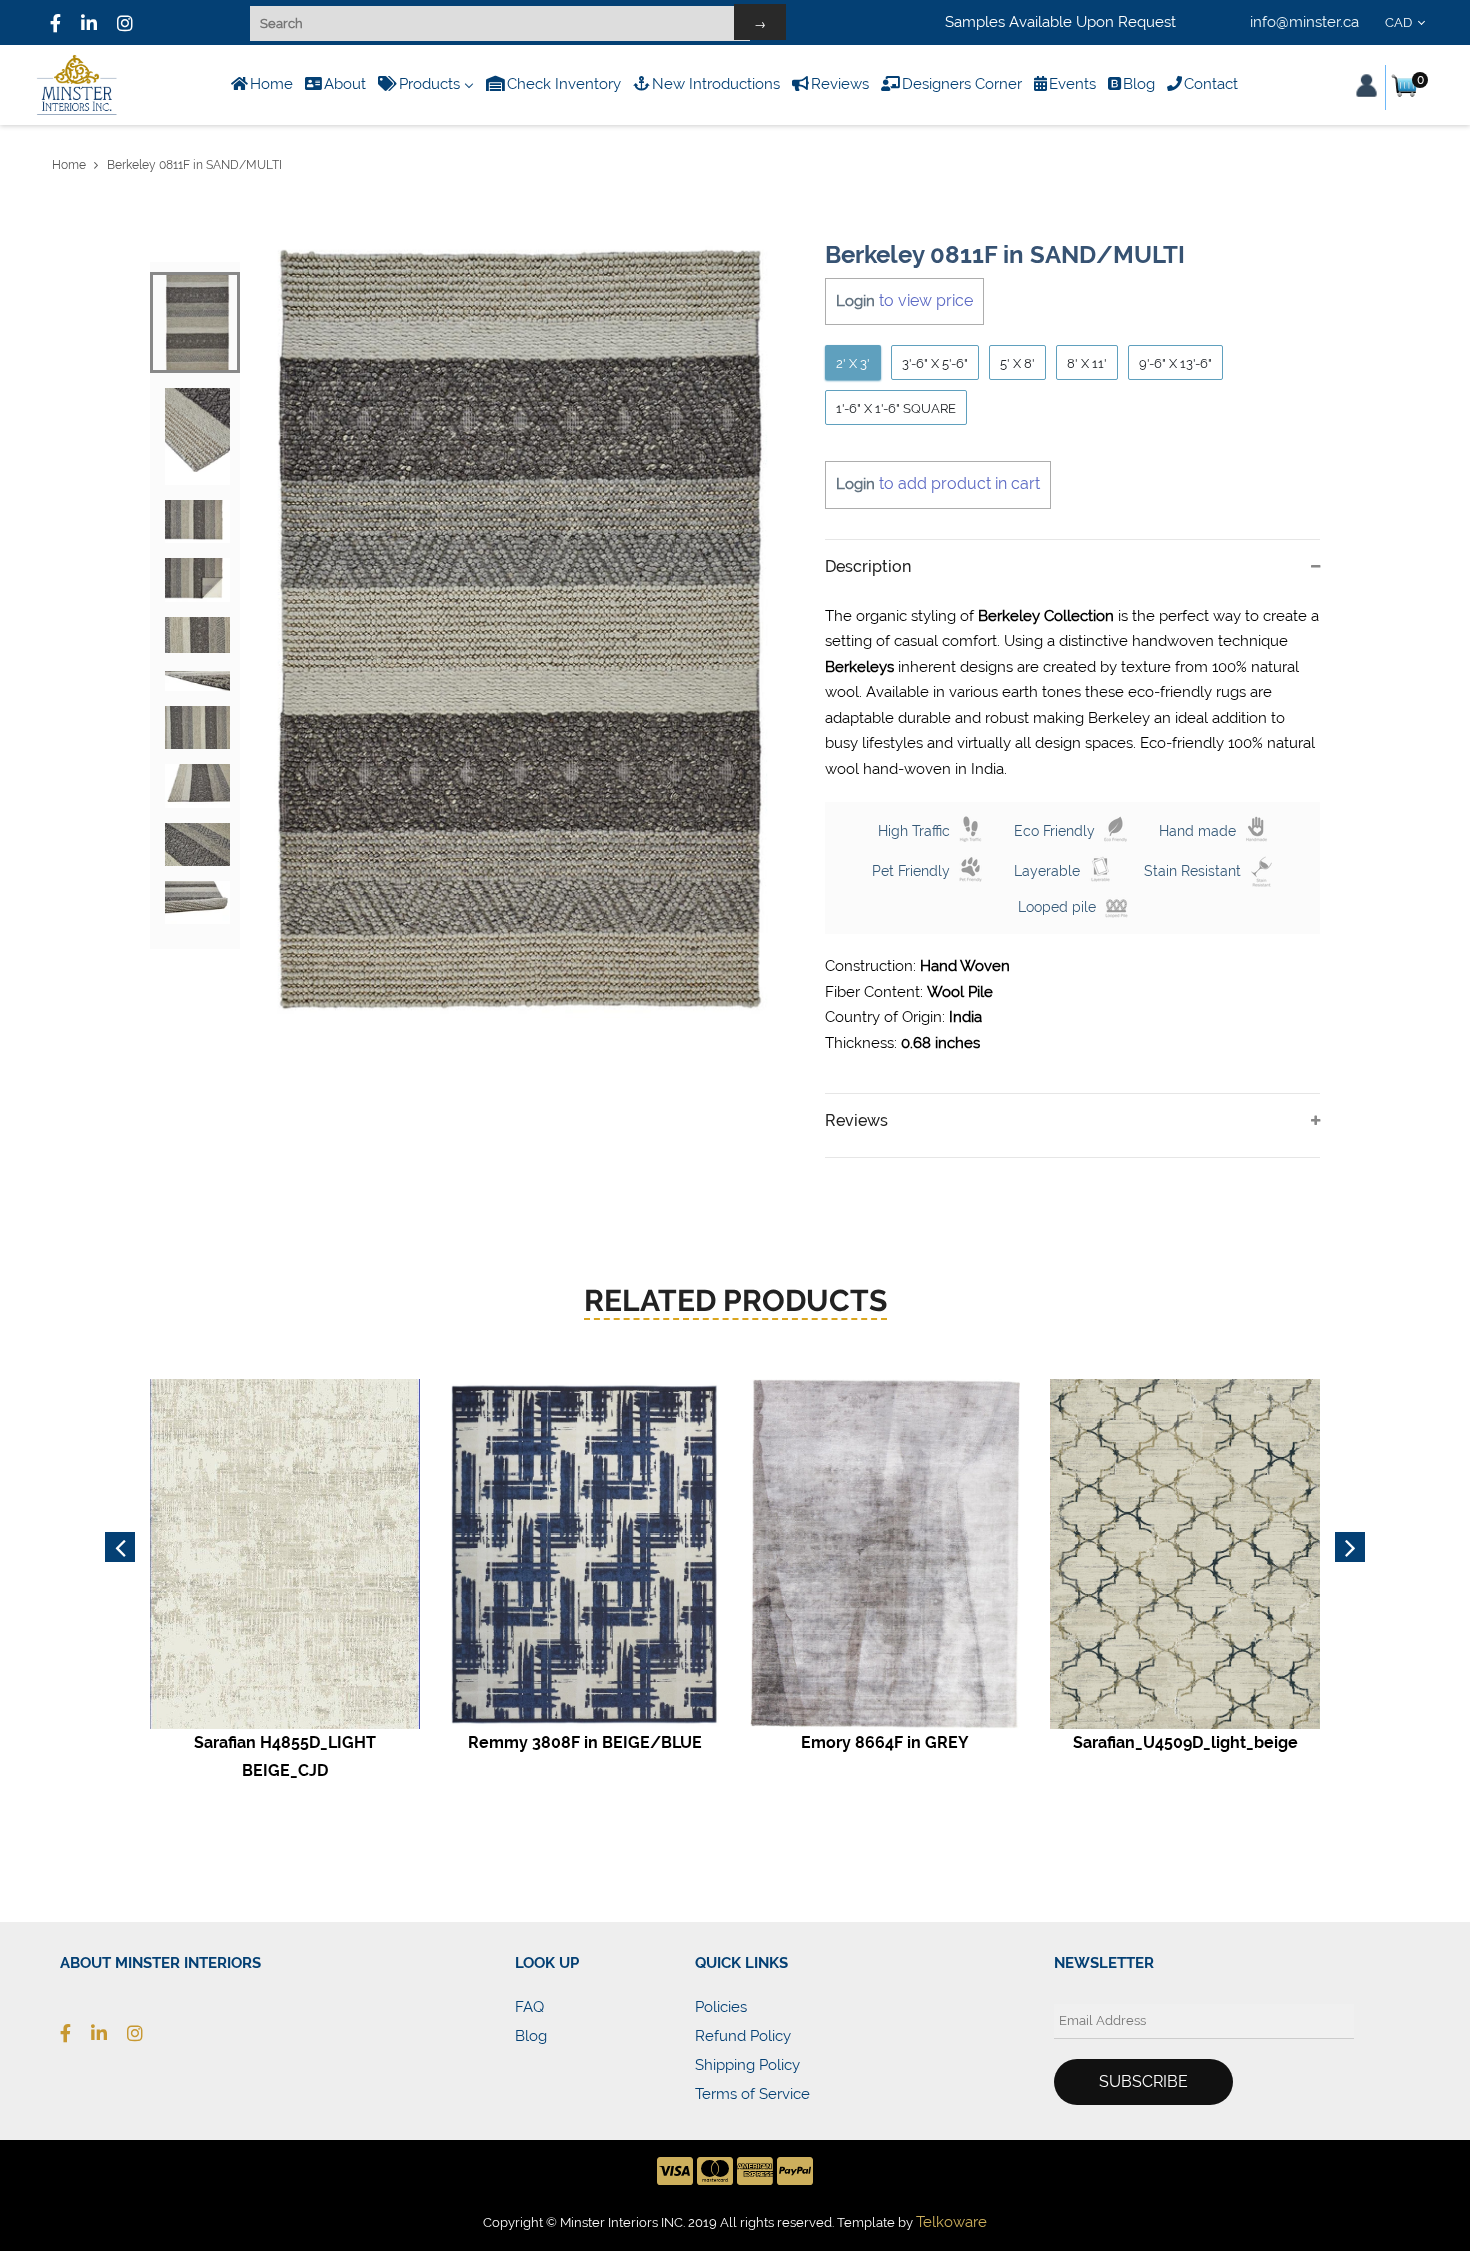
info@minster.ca (1304, 22)
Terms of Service (752, 2094)
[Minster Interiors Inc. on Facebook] (55, 23)
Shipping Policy (747, 2065)
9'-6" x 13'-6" (1175, 363)
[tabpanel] (520, 630)
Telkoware (951, 2222)
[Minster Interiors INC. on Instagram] (125, 23)
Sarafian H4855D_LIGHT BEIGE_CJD (285, 1756)
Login (855, 301)
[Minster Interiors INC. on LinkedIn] (89, 23)
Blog (531, 2036)
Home (69, 165)
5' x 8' (1017, 363)
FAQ (529, 2007)
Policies (721, 2007)
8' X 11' (1087, 363)
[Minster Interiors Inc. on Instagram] (145, 2033)
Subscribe (1143, 2081)
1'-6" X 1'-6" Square (896, 408)
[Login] (1366, 85)
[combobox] (1408, 23)
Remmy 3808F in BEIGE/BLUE (585, 1742)
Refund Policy (743, 2036)
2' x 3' (853, 363)
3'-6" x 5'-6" (935, 363)
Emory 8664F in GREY (885, 1742)
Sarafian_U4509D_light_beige (1185, 1742)
